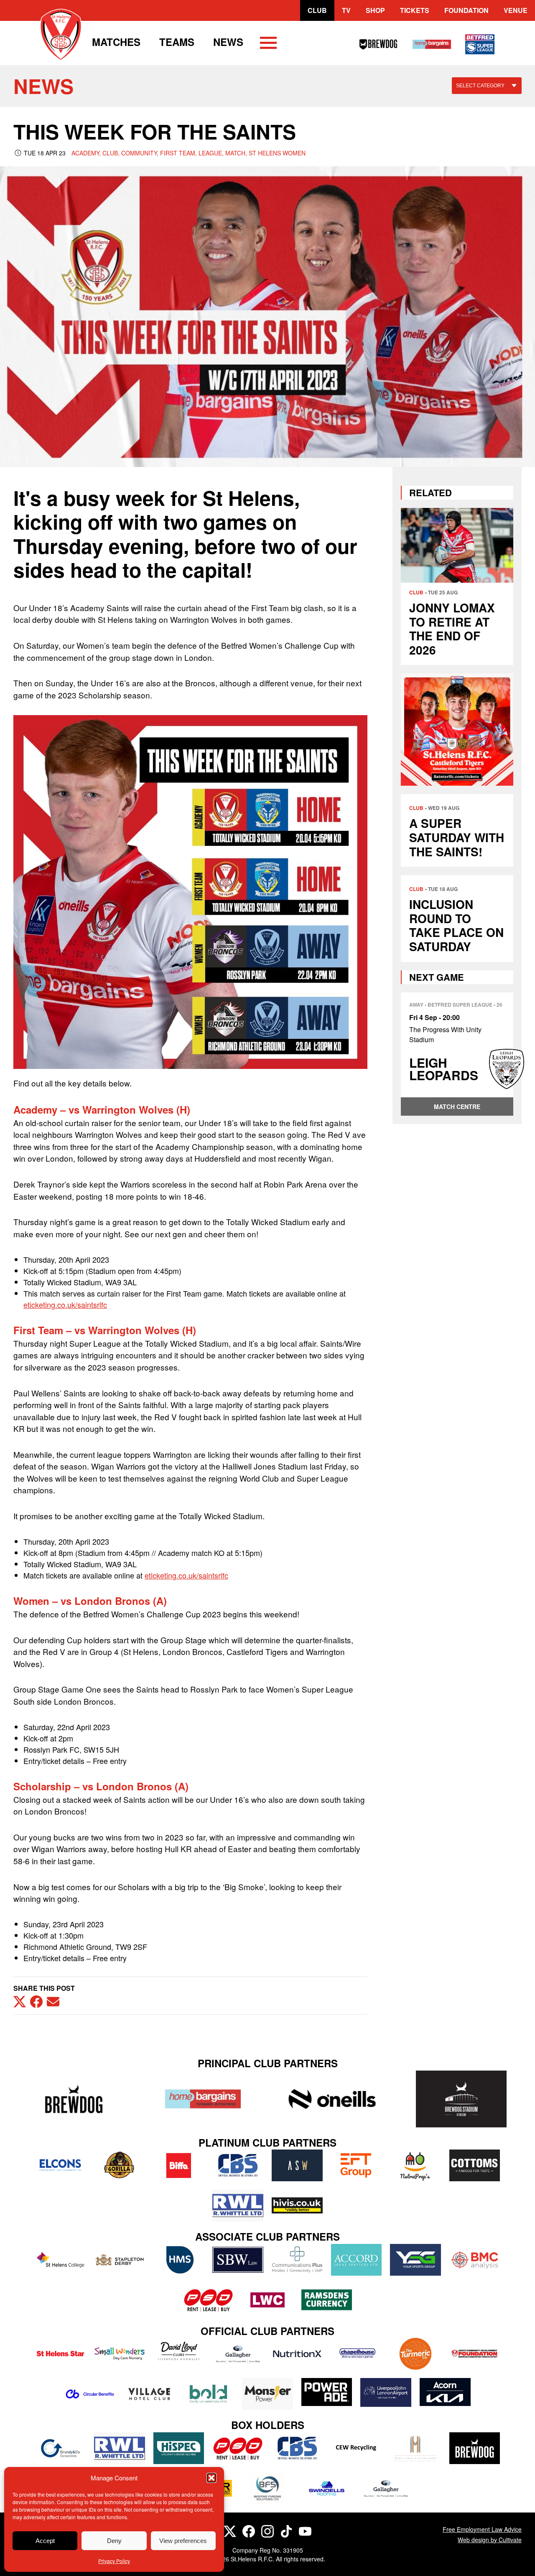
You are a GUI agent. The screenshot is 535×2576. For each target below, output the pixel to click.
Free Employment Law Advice (482, 2529)
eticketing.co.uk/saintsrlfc (65, 1304)
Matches (116, 42)
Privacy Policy (114, 2561)
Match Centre (457, 1107)
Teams (177, 42)
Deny (114, 2541)
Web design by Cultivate (490, 2540)
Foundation (466, 10)
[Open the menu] (268, 44)
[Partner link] (74, 2099)
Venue (516, 10)
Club (317, 10)
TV (346, 10)
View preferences (183, 2541)
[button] (211, 2478)
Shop (375, 10)
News (228, 42)
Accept (45, 2541)
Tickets (415, 10)
